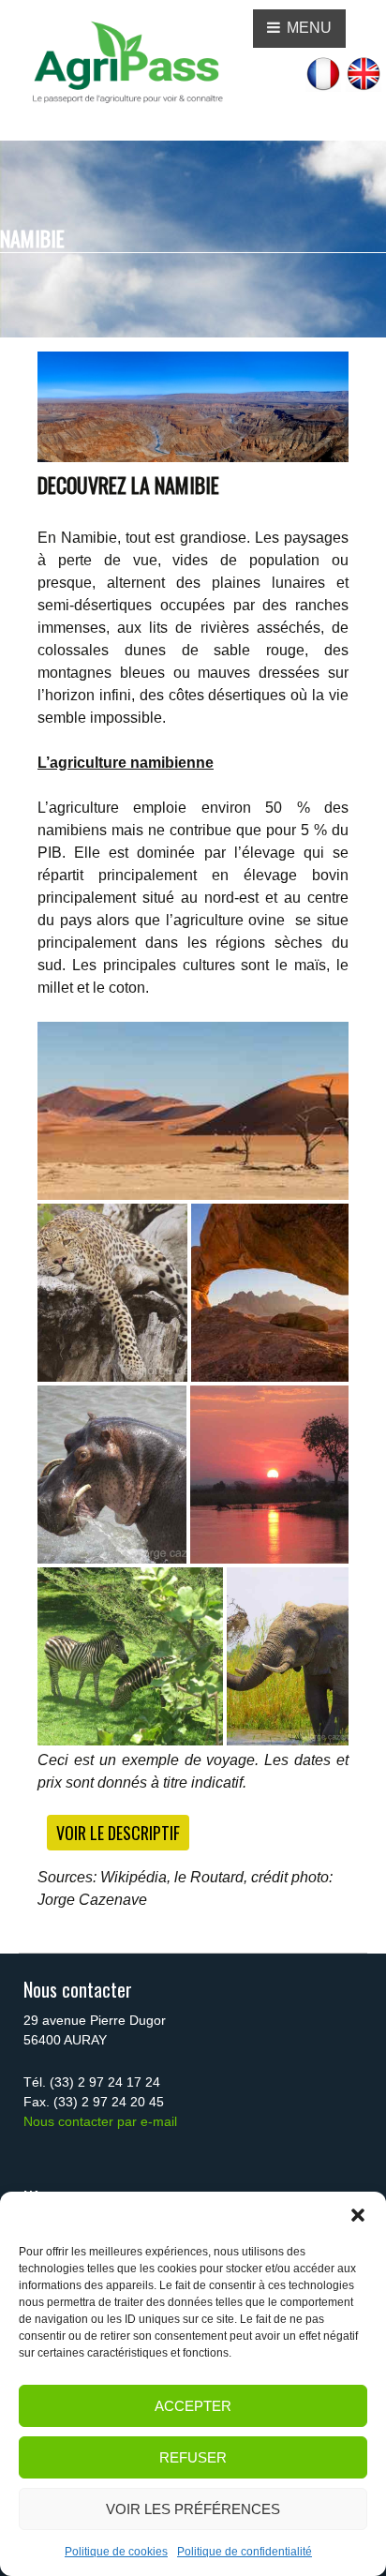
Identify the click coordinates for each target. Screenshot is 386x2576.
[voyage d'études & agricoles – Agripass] (126, 62)
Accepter (193, 2406)
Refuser (193, 2457)
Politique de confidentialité (245, 2552)
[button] (358, 2215)
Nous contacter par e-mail (100, 2121)
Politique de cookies (116, 2552)
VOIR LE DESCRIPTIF (118, 1833)
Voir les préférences (193, 2509)
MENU (307, 28)
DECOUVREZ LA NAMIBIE (128, 485)
